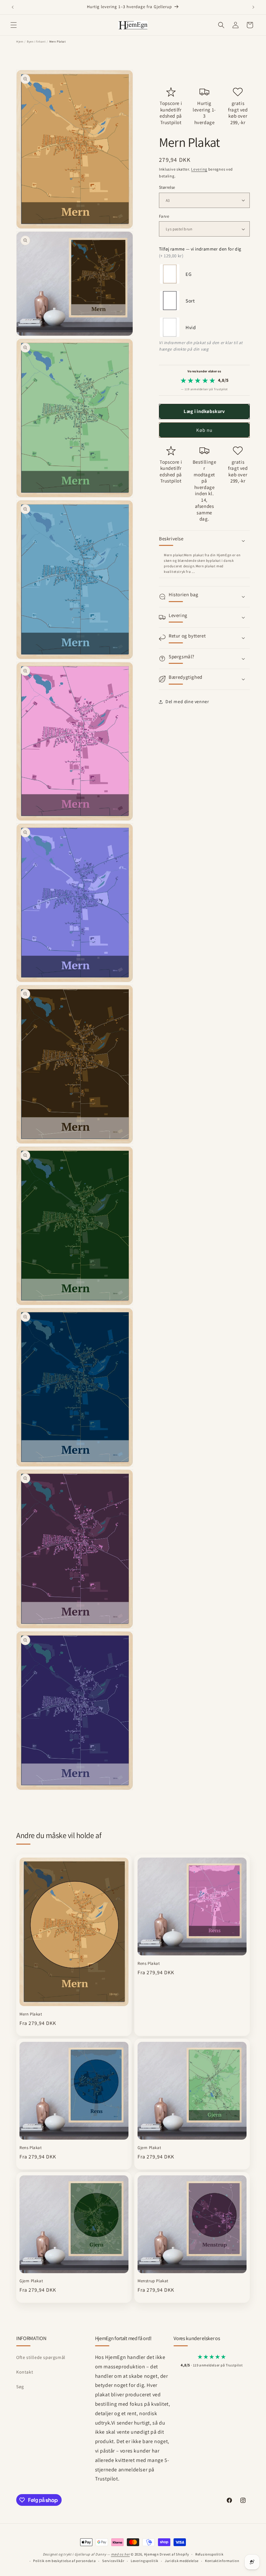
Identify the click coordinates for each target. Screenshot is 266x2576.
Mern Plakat (31, 2014)
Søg (20, 2387)
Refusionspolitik (209, 2554)
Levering (199, 169)
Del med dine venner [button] (187, 702)
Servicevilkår (113, 2561)
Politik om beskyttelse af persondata (64, 2561)
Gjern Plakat (149, 2148)
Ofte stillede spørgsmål (41, 2357)
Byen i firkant (36, 42)
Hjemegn (151, 2554)
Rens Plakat (149, 1964)
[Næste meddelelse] (253, 7)
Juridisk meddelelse (182, 2561)
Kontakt (25, 2372)
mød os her (120, 2554)
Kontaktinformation (222, 2561)
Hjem (20, 42)
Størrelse (167, 187)
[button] (14, 25)
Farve (164, 216)
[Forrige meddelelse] (13, 7)
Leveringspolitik (145, 2561)
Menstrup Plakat (153, 2281)
